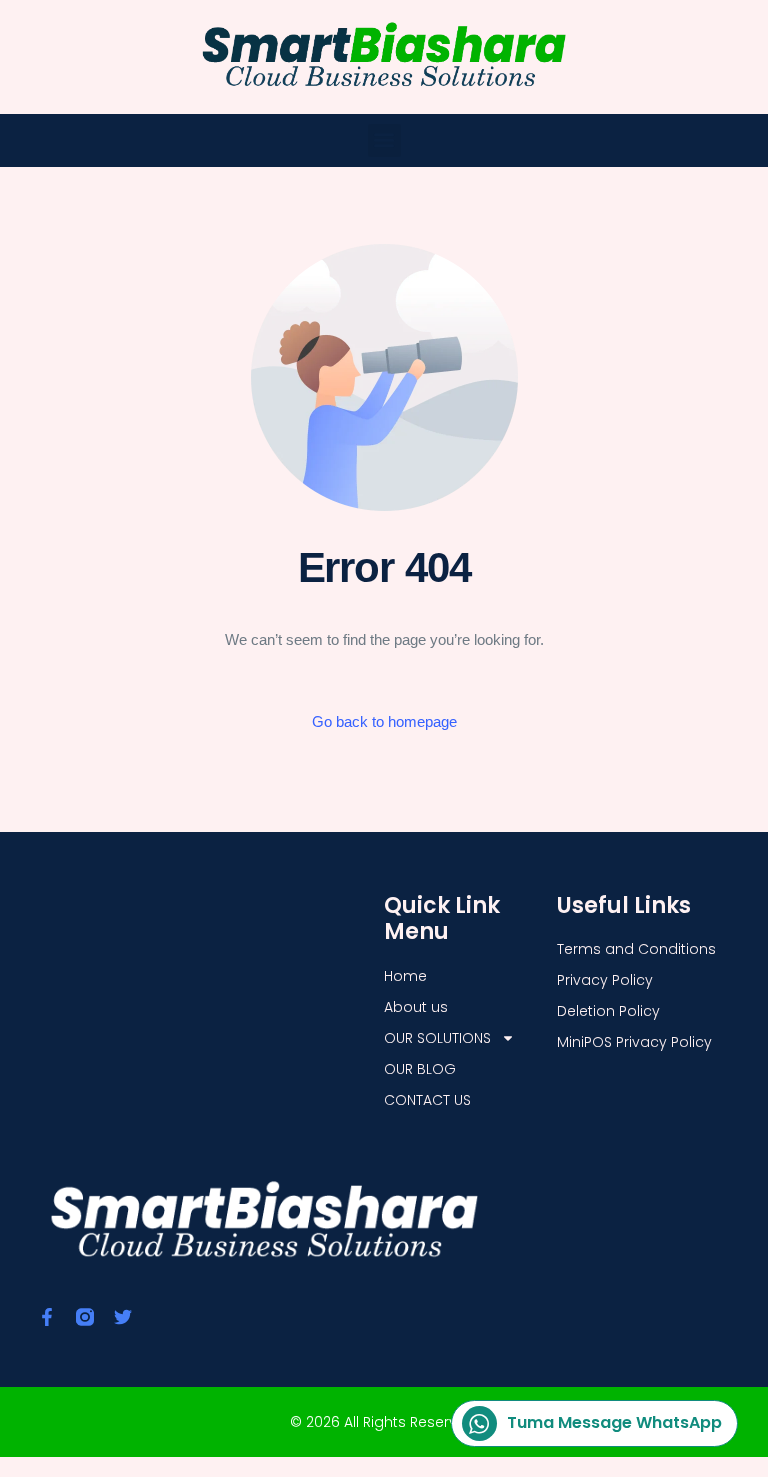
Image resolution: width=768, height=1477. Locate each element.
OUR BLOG (420, 1069)
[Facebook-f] (47, 1317)
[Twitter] (123, 1317)
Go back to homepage (384, 721)
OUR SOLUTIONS (437, 1038)
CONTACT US (427, 1100)
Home (405, 976)
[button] (384, 140)
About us (416, 1007)
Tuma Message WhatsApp (614, 1422)
